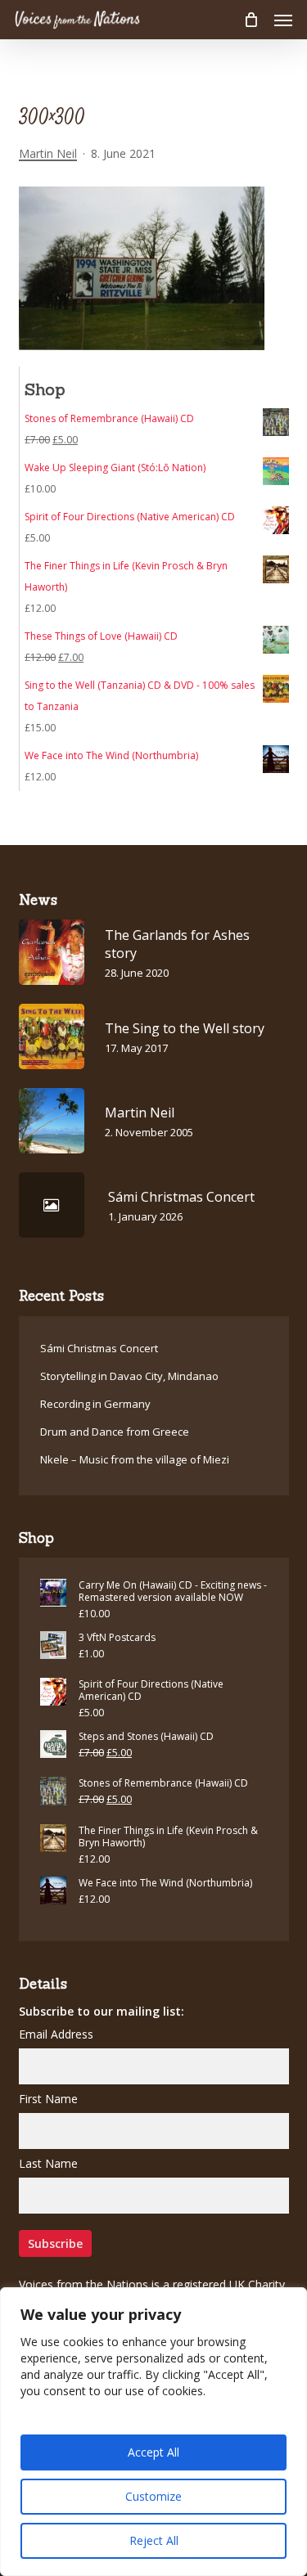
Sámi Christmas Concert (99, 1348)
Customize (153, 2496)
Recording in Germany (95, 1404)
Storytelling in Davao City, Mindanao (129, 1376)
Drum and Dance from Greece (115, 1432)
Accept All (153, 2452)
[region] (153, 2432)
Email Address (56, 2034)
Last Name (48, 2163)
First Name (48, 2099)
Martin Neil (48, 153)
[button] (283, 20)
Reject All (154, 2540)
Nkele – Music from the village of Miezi (135, 1459)
